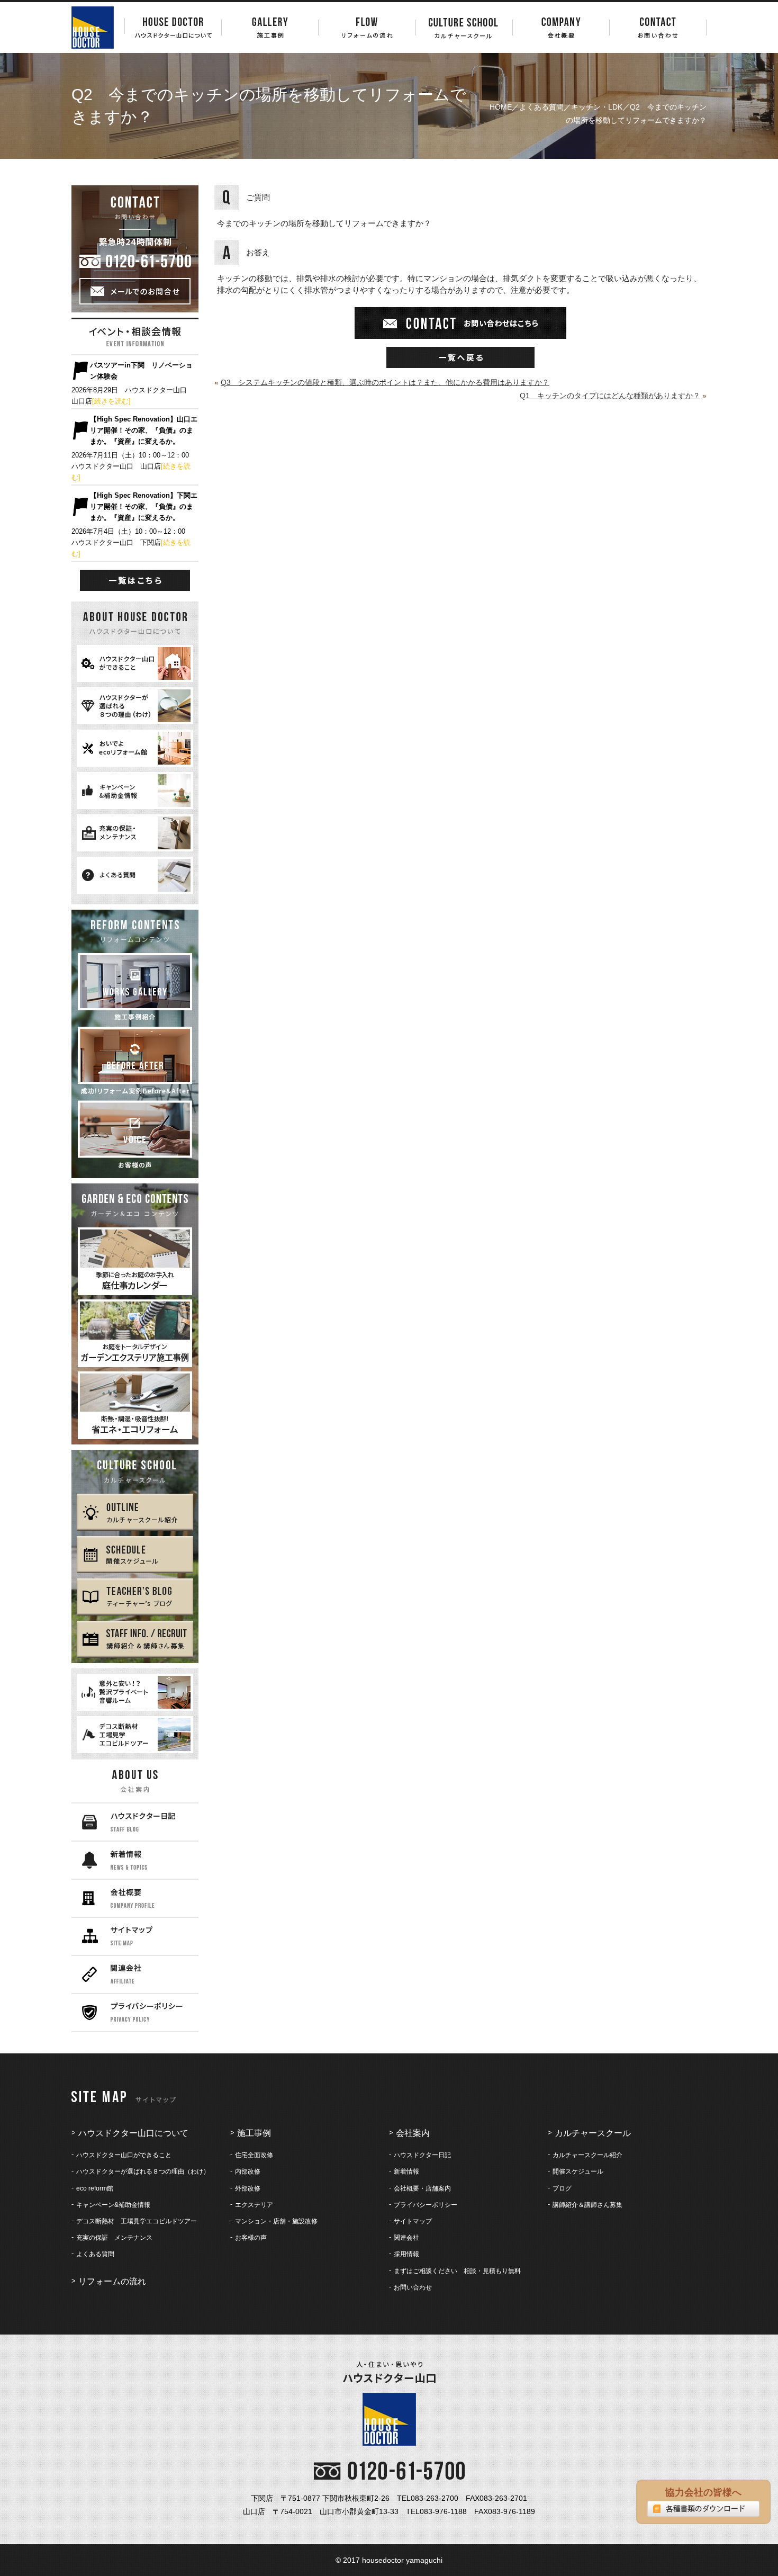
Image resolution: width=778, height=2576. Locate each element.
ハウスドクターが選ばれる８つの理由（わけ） (143, 2171)
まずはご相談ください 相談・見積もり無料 (457, 2271)
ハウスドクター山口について (133, 2133)
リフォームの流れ (112, 2281)
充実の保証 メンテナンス (114, 2238)
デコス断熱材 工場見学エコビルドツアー (137, 2221)
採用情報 (406, 2254)
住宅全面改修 (254, 2155)
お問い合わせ (413, 2287)
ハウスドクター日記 (422, 2155)
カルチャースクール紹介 (587, 2155)
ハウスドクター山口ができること (124, 2155)
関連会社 (406, 2238)
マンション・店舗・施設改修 (276, 2221)
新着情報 (406, 2171)
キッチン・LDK (597, 107)
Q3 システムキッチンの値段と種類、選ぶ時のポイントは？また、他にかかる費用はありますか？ (385, 382)
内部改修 (248, 2171)
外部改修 (248, 2188)
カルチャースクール (593, 2133)
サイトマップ (413, 2221)
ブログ (562, 2188)
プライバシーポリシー (426, 2205)
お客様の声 (251, 2238)
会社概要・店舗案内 (422, 2188)
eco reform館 (95, 2188)
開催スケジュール (578, 2171)
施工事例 (254, 2133)
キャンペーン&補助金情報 (113, 2205)
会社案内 (413, 2133)
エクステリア (254, 2205)
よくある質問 (541, 107)
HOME (501, 107)
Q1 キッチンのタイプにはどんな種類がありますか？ (610, 396)
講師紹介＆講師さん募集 (587, 2205)
